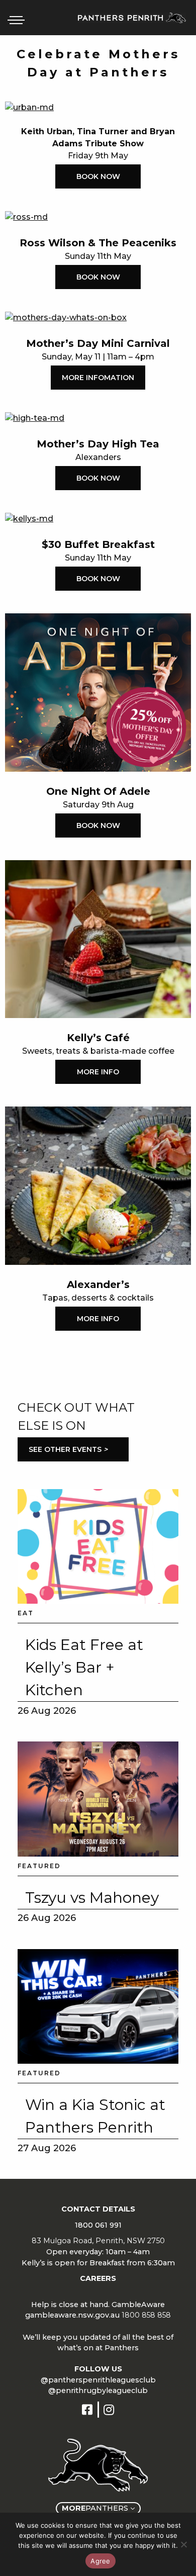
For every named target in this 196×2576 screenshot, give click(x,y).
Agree (100, 2561)
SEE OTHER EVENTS (68, 1449)
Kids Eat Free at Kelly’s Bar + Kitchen (84, 1667)
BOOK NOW (98, 176)
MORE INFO (98, 1072)
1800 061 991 (98, 2225)
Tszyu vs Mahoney (92, 1898)
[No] (183, 2544)
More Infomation (98, 378)
